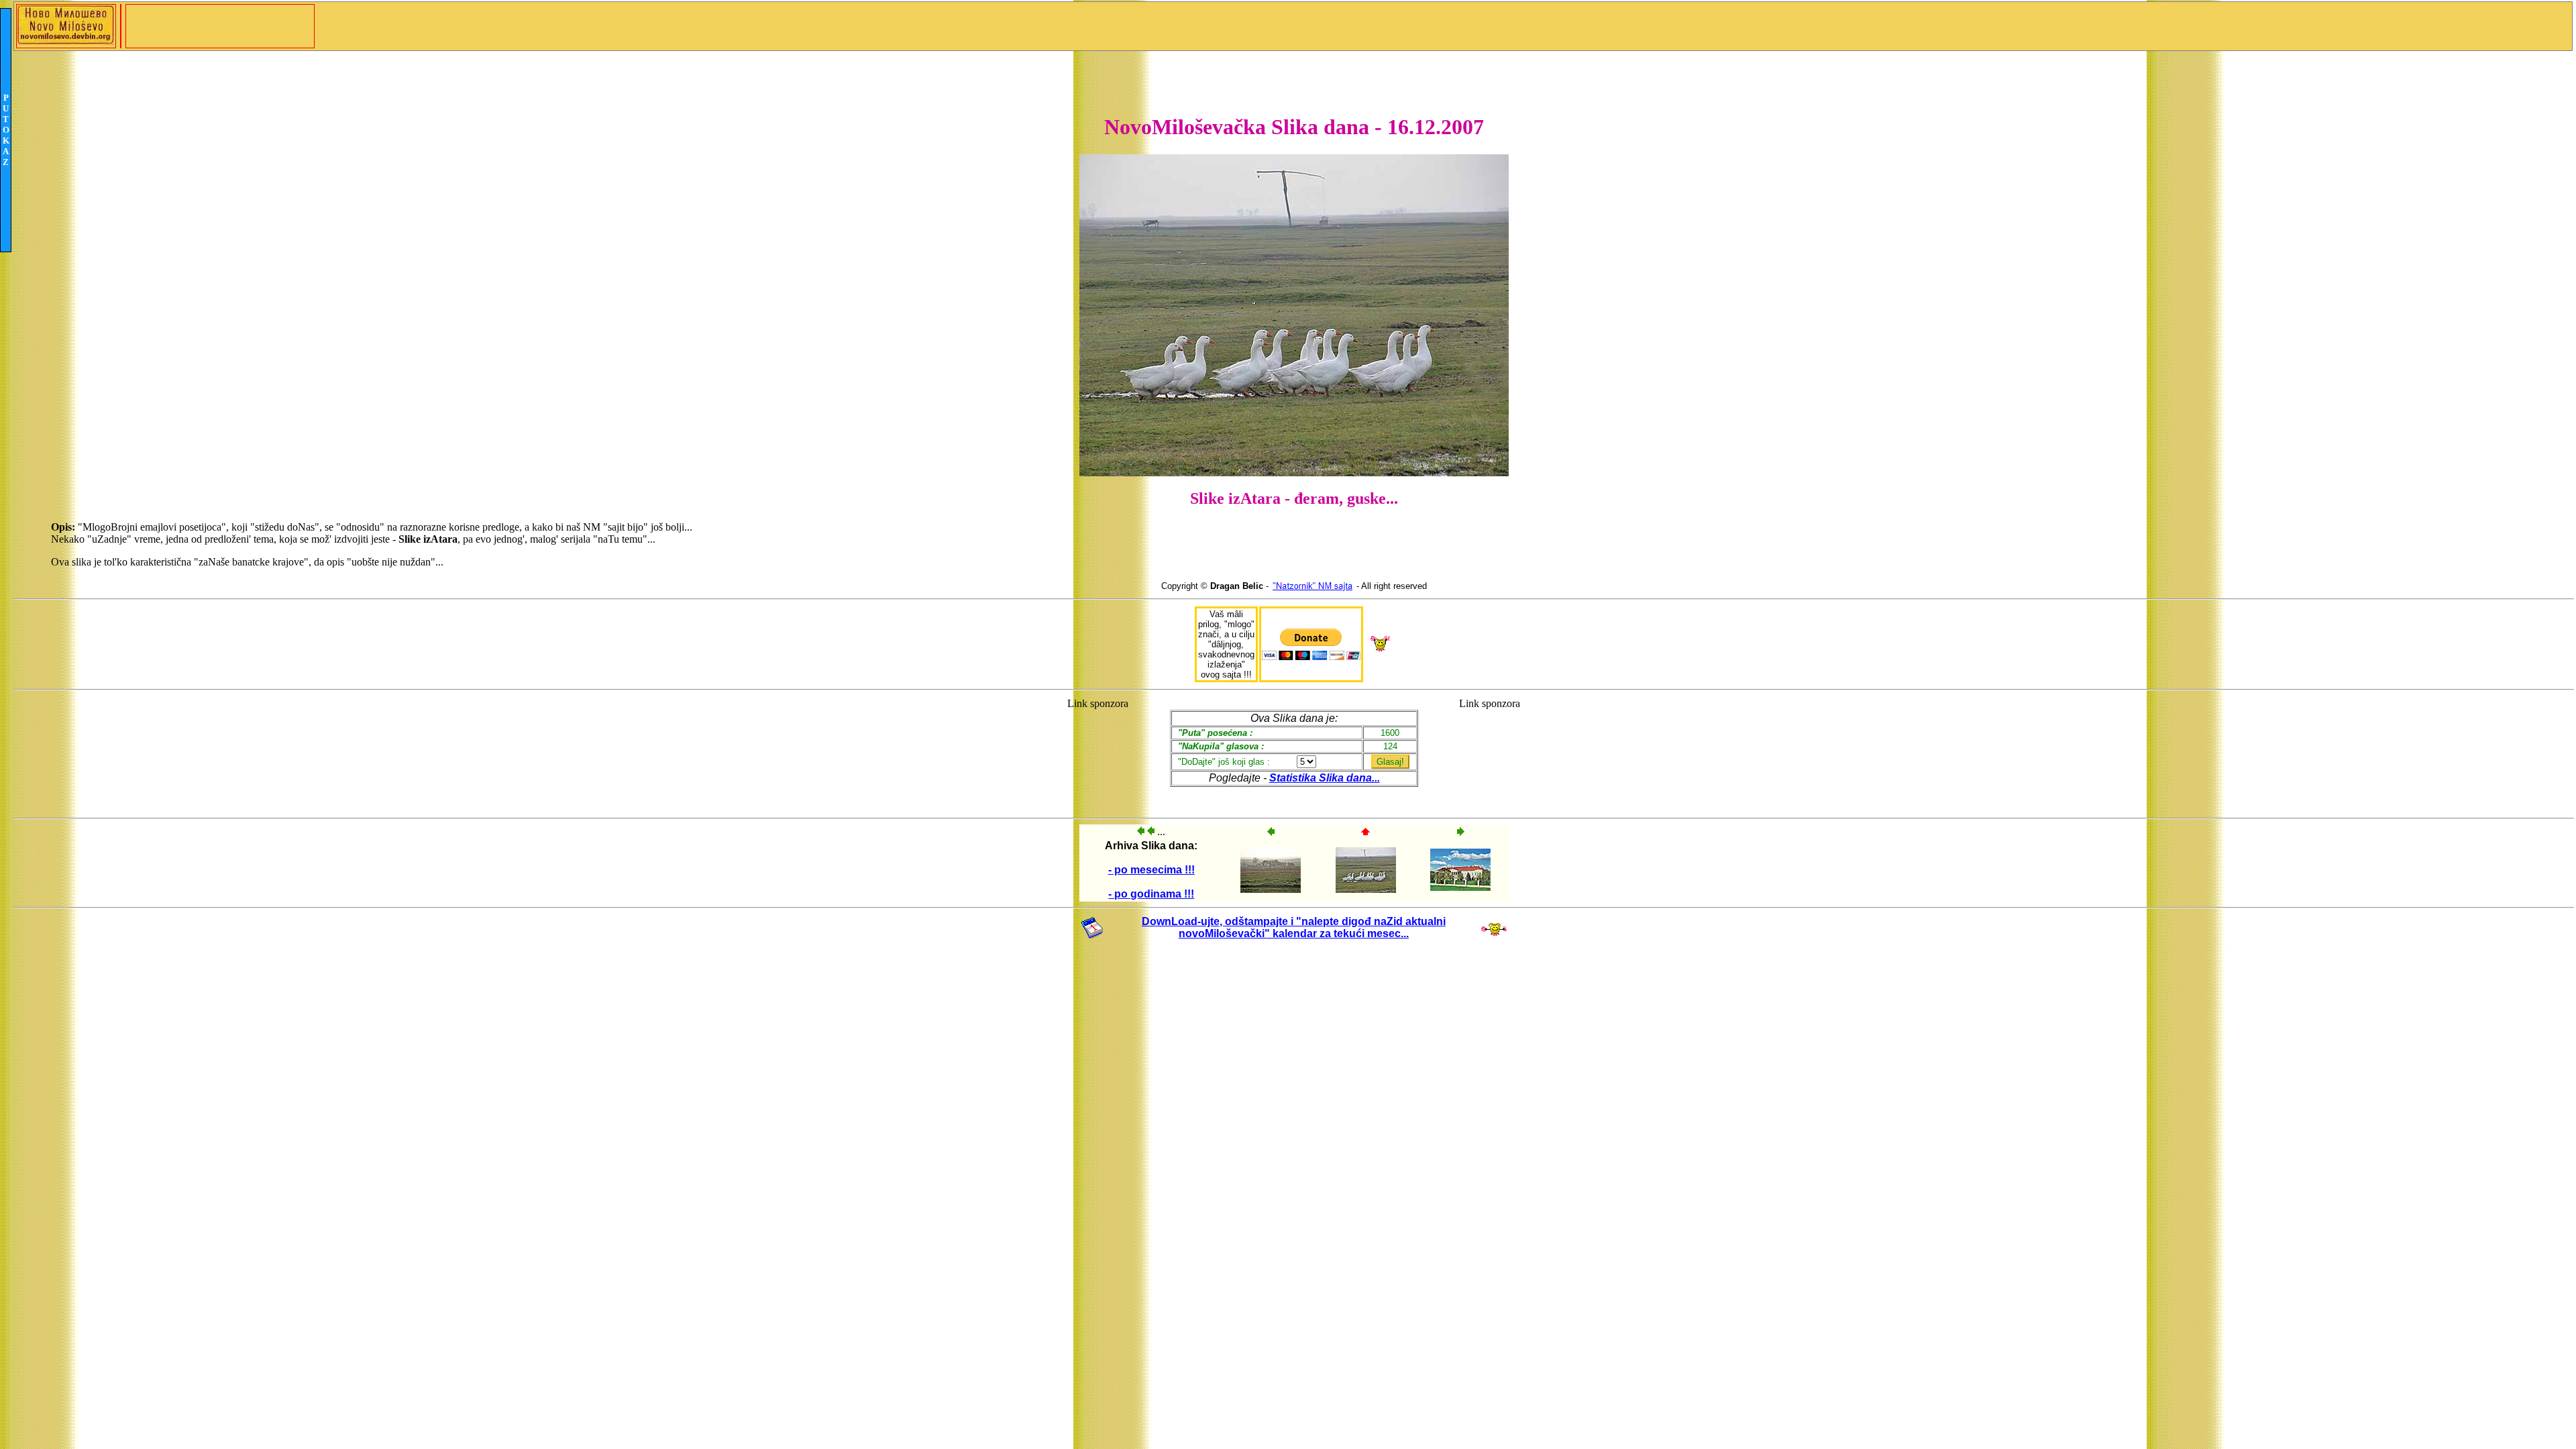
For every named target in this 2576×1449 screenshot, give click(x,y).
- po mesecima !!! (1151, 870)
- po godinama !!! (1151, 894)
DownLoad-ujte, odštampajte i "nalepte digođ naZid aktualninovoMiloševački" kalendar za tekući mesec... (1294, 927)
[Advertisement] (1098, 752)
